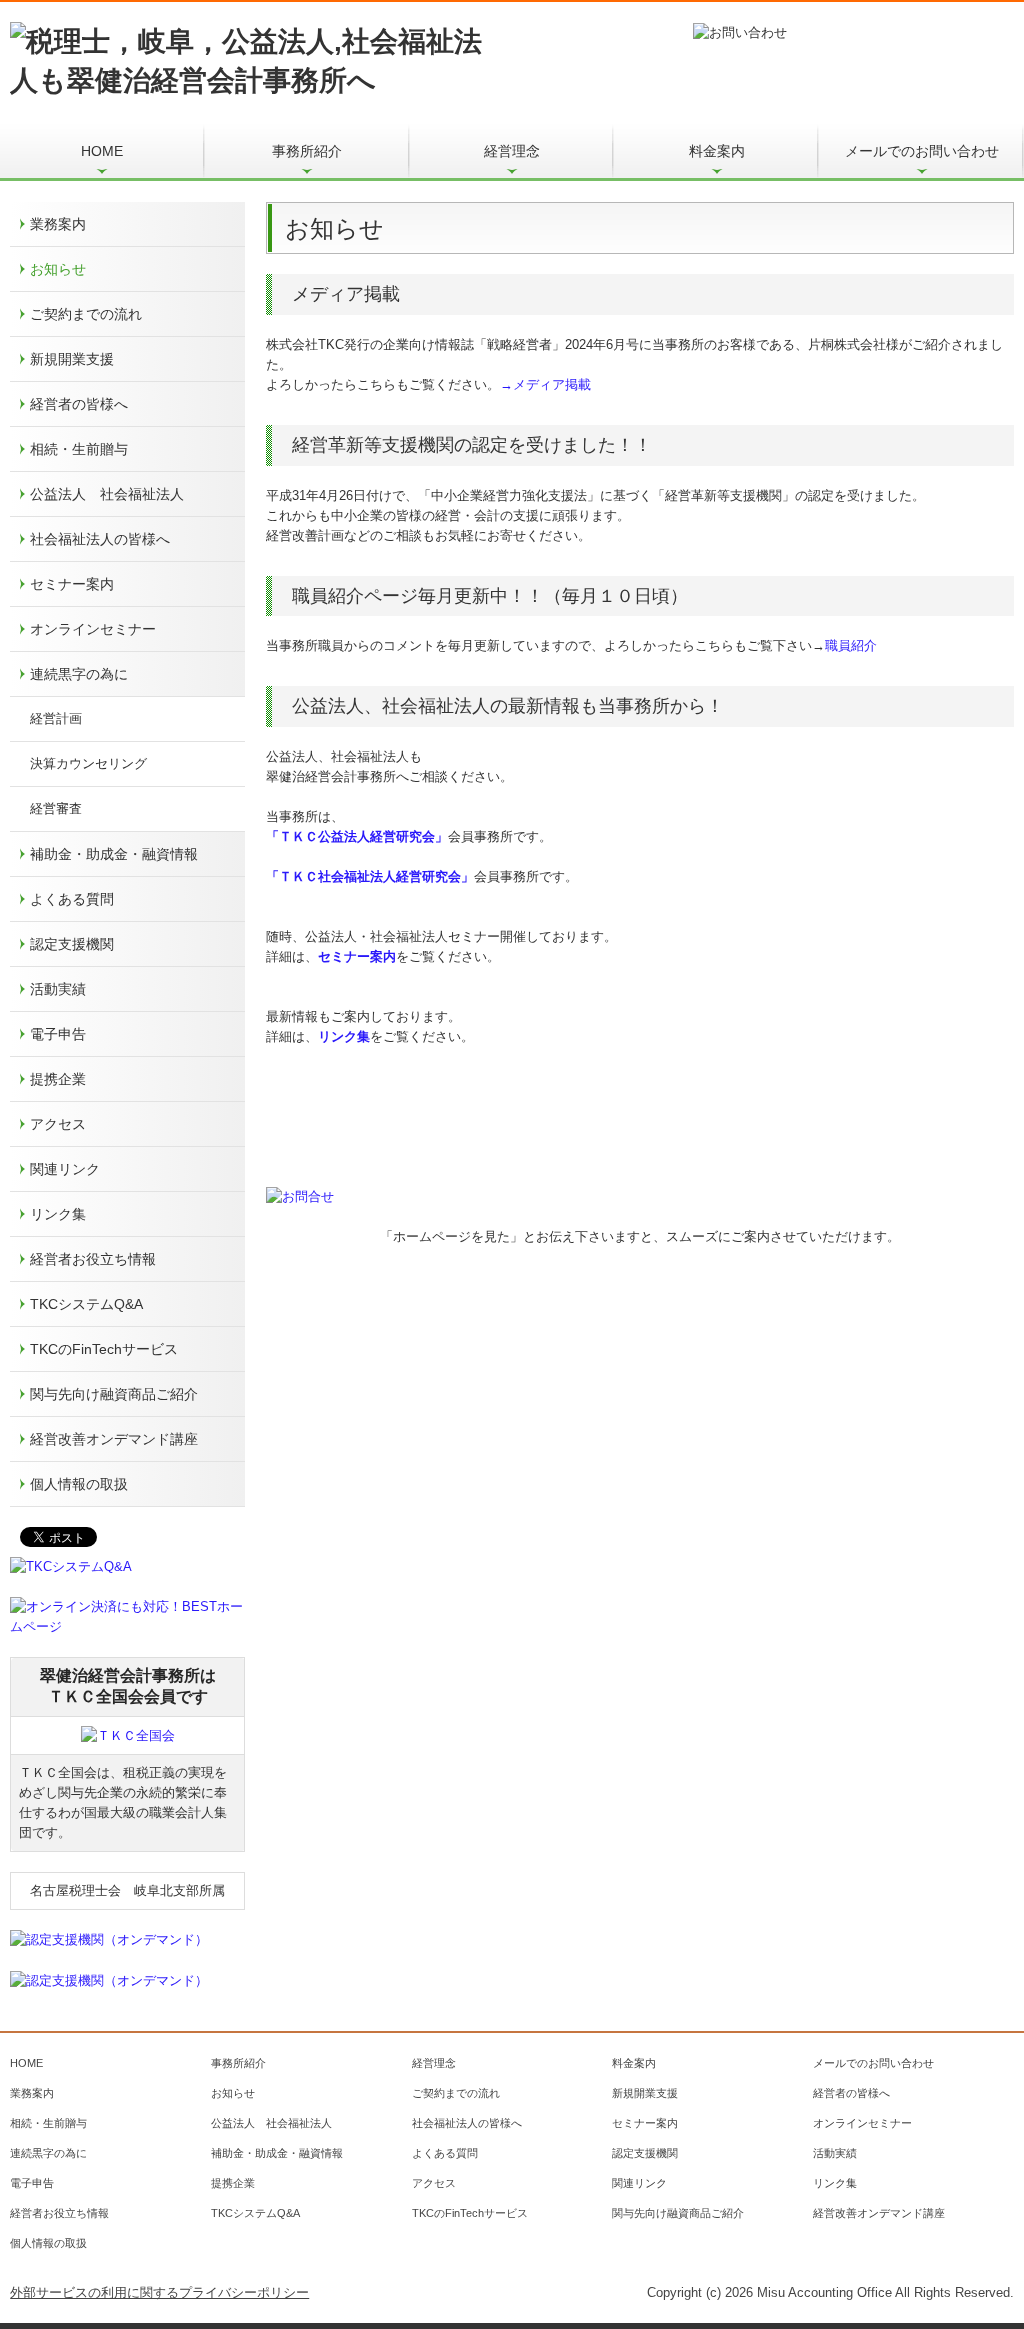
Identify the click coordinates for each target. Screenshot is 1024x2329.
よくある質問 (72, 899)
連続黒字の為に (79, 674)
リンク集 (58, 1214)
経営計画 (56, 718)
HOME (102, 151)
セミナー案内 (72, 584)
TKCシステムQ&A (86, 1304)
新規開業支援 (72, 359)
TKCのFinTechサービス (104, 1349)
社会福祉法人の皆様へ (100, 539)
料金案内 (717, 151)
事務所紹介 (307, 151)
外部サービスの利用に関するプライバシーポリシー (159, 2292)
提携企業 (58, 1079)
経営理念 (512, 151)
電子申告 (58, 1034)
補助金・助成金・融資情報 (114, 854)
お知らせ (58, 269)
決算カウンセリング (88, 763)
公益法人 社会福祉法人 (107, 494)
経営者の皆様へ (79, 404)
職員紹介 (851, 645)
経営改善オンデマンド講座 (114, 1439)
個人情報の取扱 (79, 1484)
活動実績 (58, 989)
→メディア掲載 (545, 384)
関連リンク (65, 1169)
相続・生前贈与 (79, 449)
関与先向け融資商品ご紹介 (114, 1394)
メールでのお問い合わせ (922, 151)
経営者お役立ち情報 (93, 1259)
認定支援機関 (72, 944)
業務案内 (58, 224)
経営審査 (56, 808)
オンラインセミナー (93, 629)
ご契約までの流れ (86, 314)
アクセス (58, 1124)
